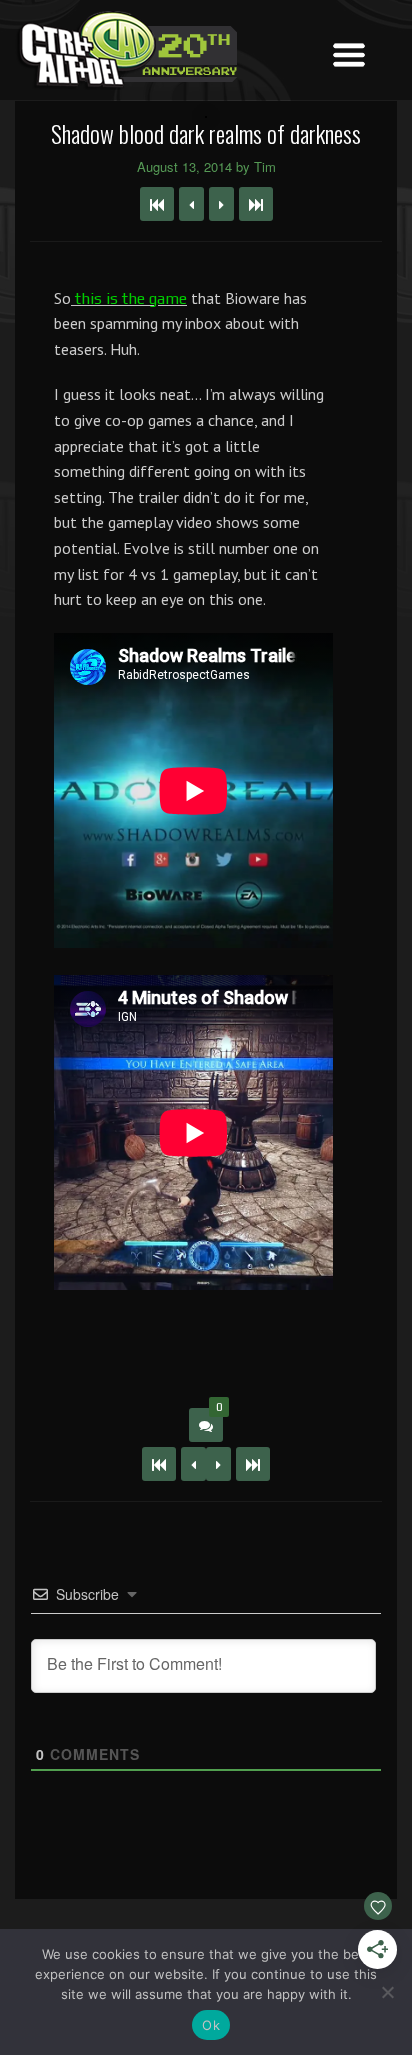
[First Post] (159, 1464)
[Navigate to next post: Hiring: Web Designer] (221, 204)
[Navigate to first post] (157, 204)
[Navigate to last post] (256, 204)
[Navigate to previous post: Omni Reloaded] (191, 204)
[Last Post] (253, 1464)
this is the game (129, 298)
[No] (387, 1992)
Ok (211, 2025)
